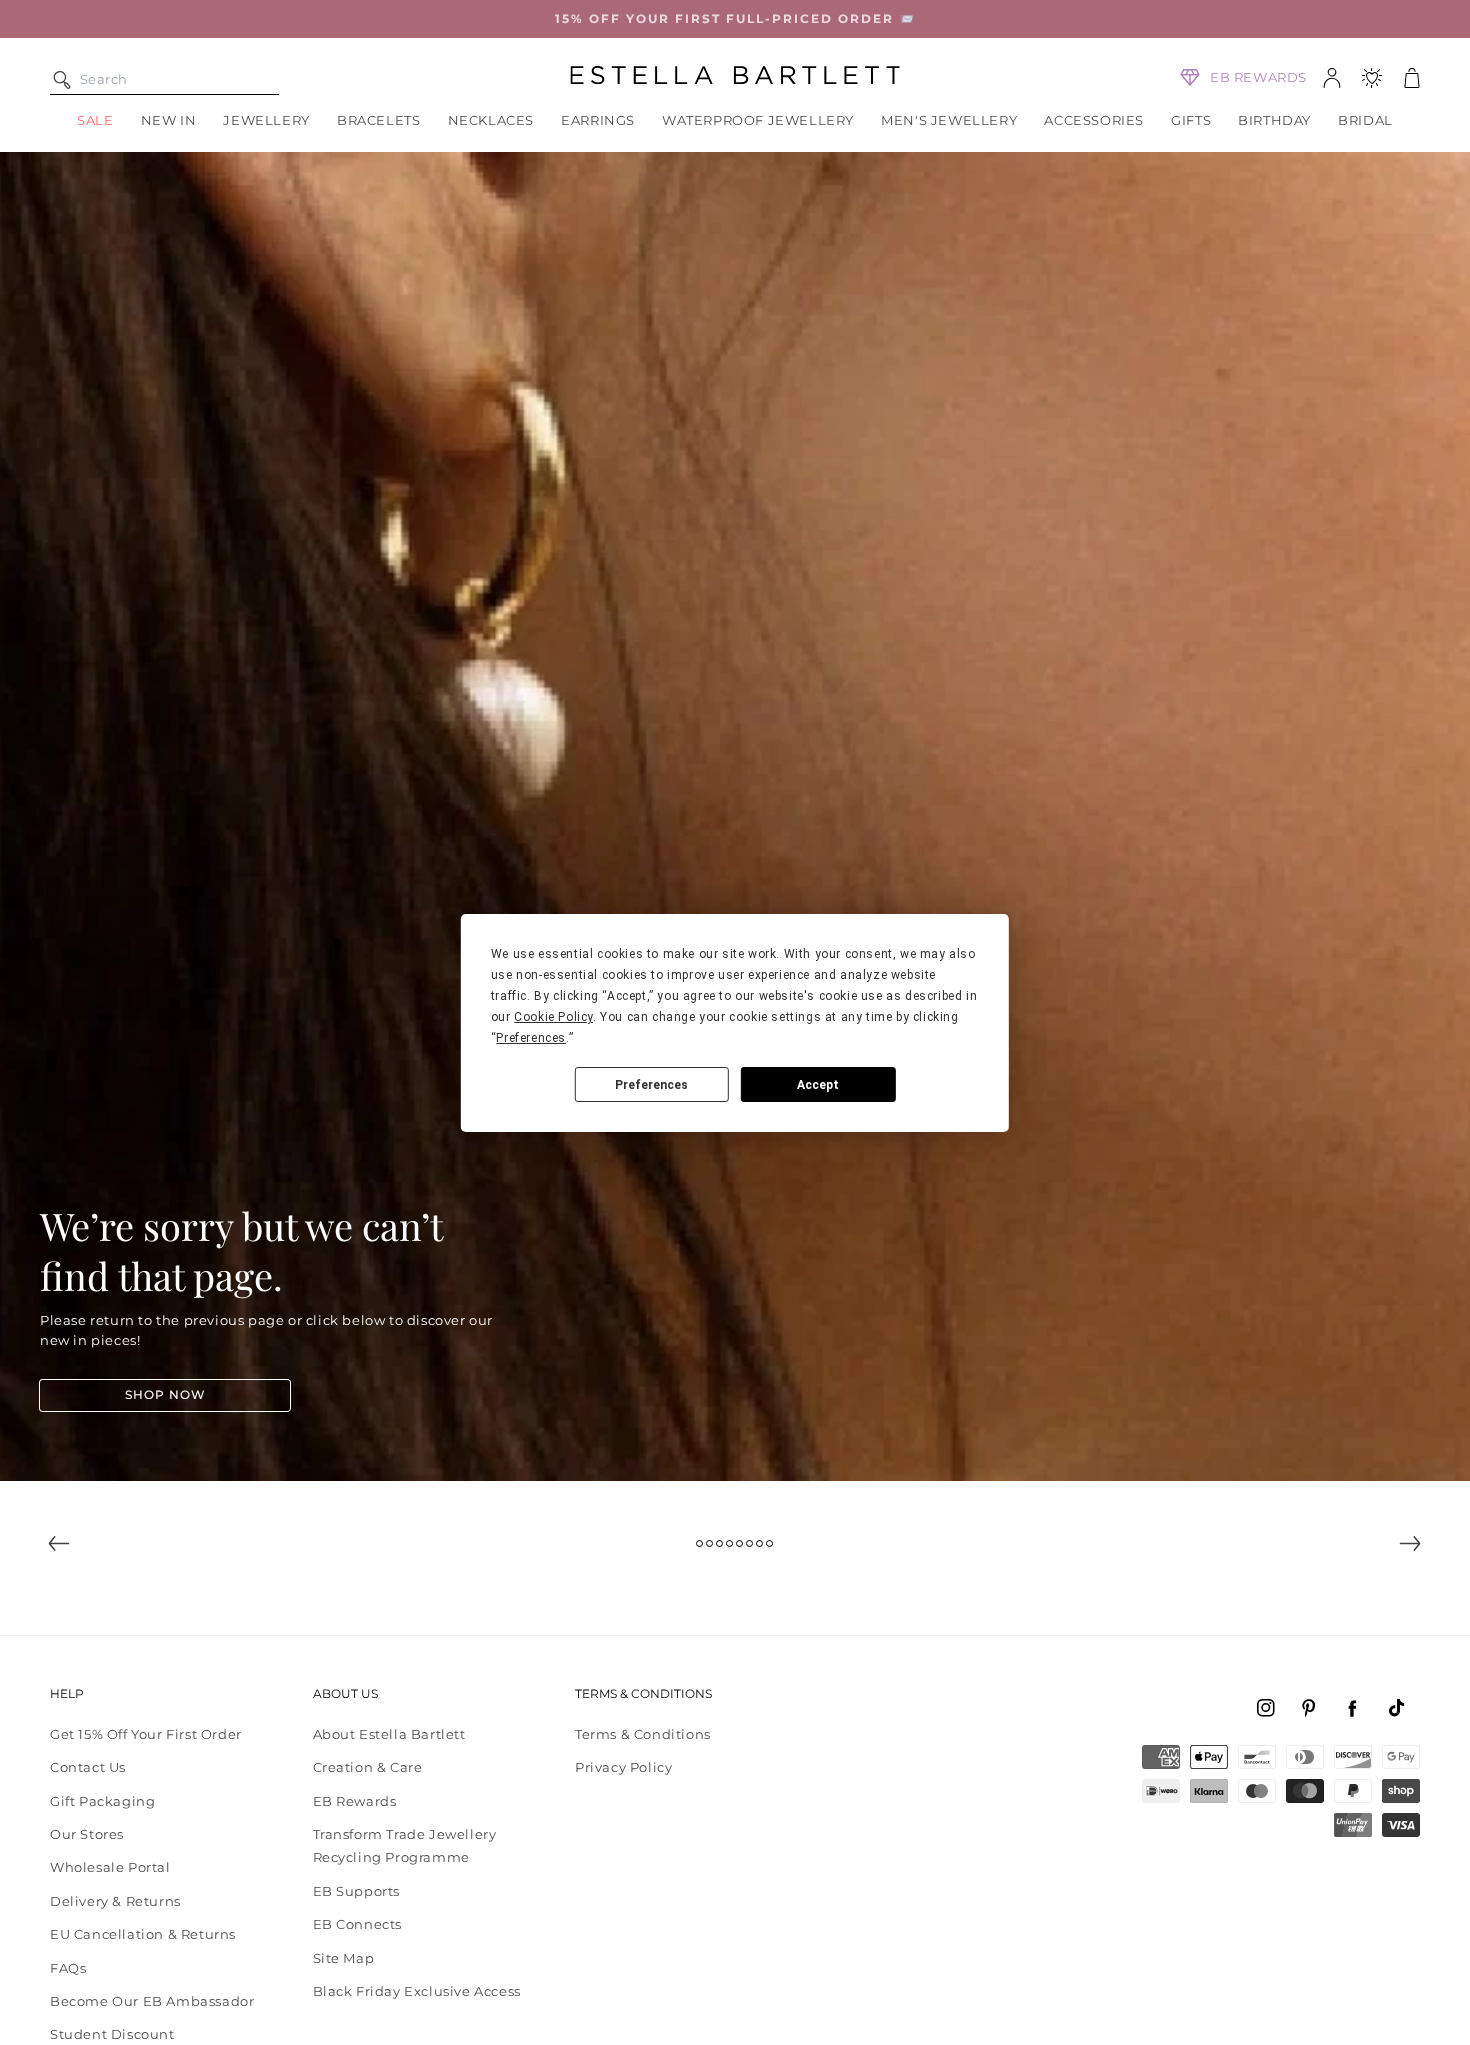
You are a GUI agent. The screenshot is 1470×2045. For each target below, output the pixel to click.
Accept (818, 1084)
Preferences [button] (531, 1038)
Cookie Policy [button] (553, 1017)
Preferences (651, 1084)
